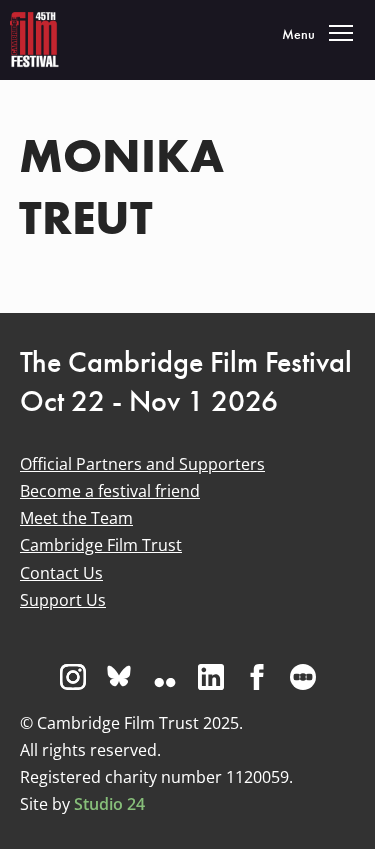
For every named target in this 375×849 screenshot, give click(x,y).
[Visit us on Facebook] (257, 677)
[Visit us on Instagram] (73, 677)
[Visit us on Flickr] (165, 677)
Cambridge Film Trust (101, 545)
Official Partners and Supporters (142, 464)
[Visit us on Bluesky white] (119, 677)
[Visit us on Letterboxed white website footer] (303, 677)
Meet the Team (76, 518)
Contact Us (61, 573)
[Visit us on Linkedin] (211, 677)
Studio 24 (109, 804)
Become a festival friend (110, 491)
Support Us (63, 600)
